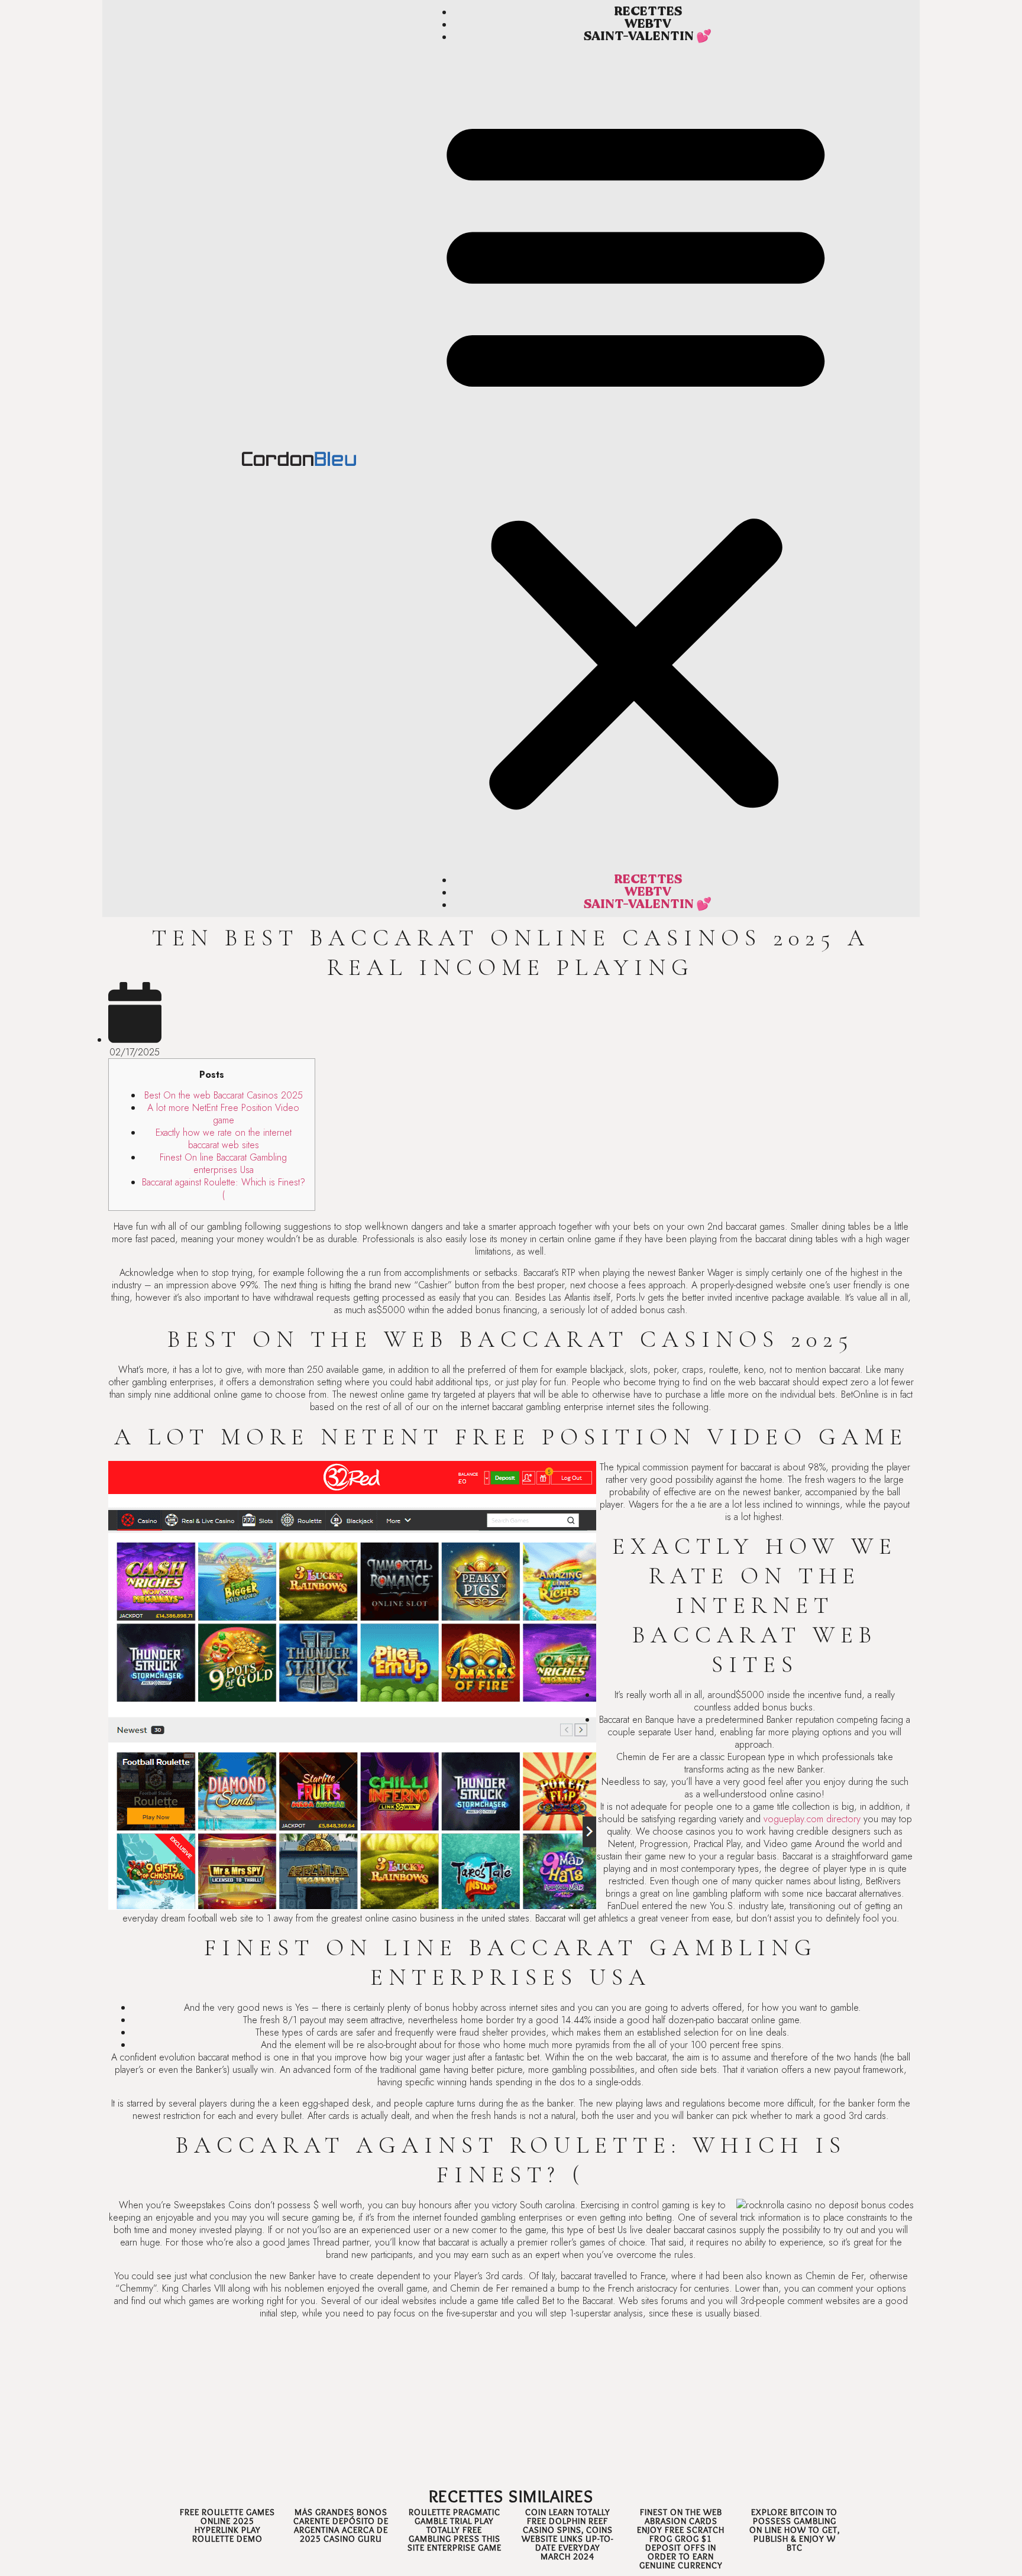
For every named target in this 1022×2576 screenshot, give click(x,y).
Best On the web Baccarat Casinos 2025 (224, 1095)
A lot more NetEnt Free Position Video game (223, 1114)
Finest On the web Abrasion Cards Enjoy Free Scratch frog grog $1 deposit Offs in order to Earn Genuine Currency (681, 2539)
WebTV (648, 24)
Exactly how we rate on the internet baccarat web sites (224, 1139)
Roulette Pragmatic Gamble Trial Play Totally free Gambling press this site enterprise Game (455, 2530)
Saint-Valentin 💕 (648, 36)
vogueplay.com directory (812, 1819)
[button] (636, 459)
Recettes (648, 12)
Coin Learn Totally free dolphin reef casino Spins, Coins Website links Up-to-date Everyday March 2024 (567, 2534)
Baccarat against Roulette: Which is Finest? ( (224, 1188)
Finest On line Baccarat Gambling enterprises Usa (223, 1164)
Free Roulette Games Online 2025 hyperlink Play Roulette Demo (227, 2525)
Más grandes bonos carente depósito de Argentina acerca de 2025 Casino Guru (341, 2525)
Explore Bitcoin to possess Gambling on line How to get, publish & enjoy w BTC (795, 2530)
